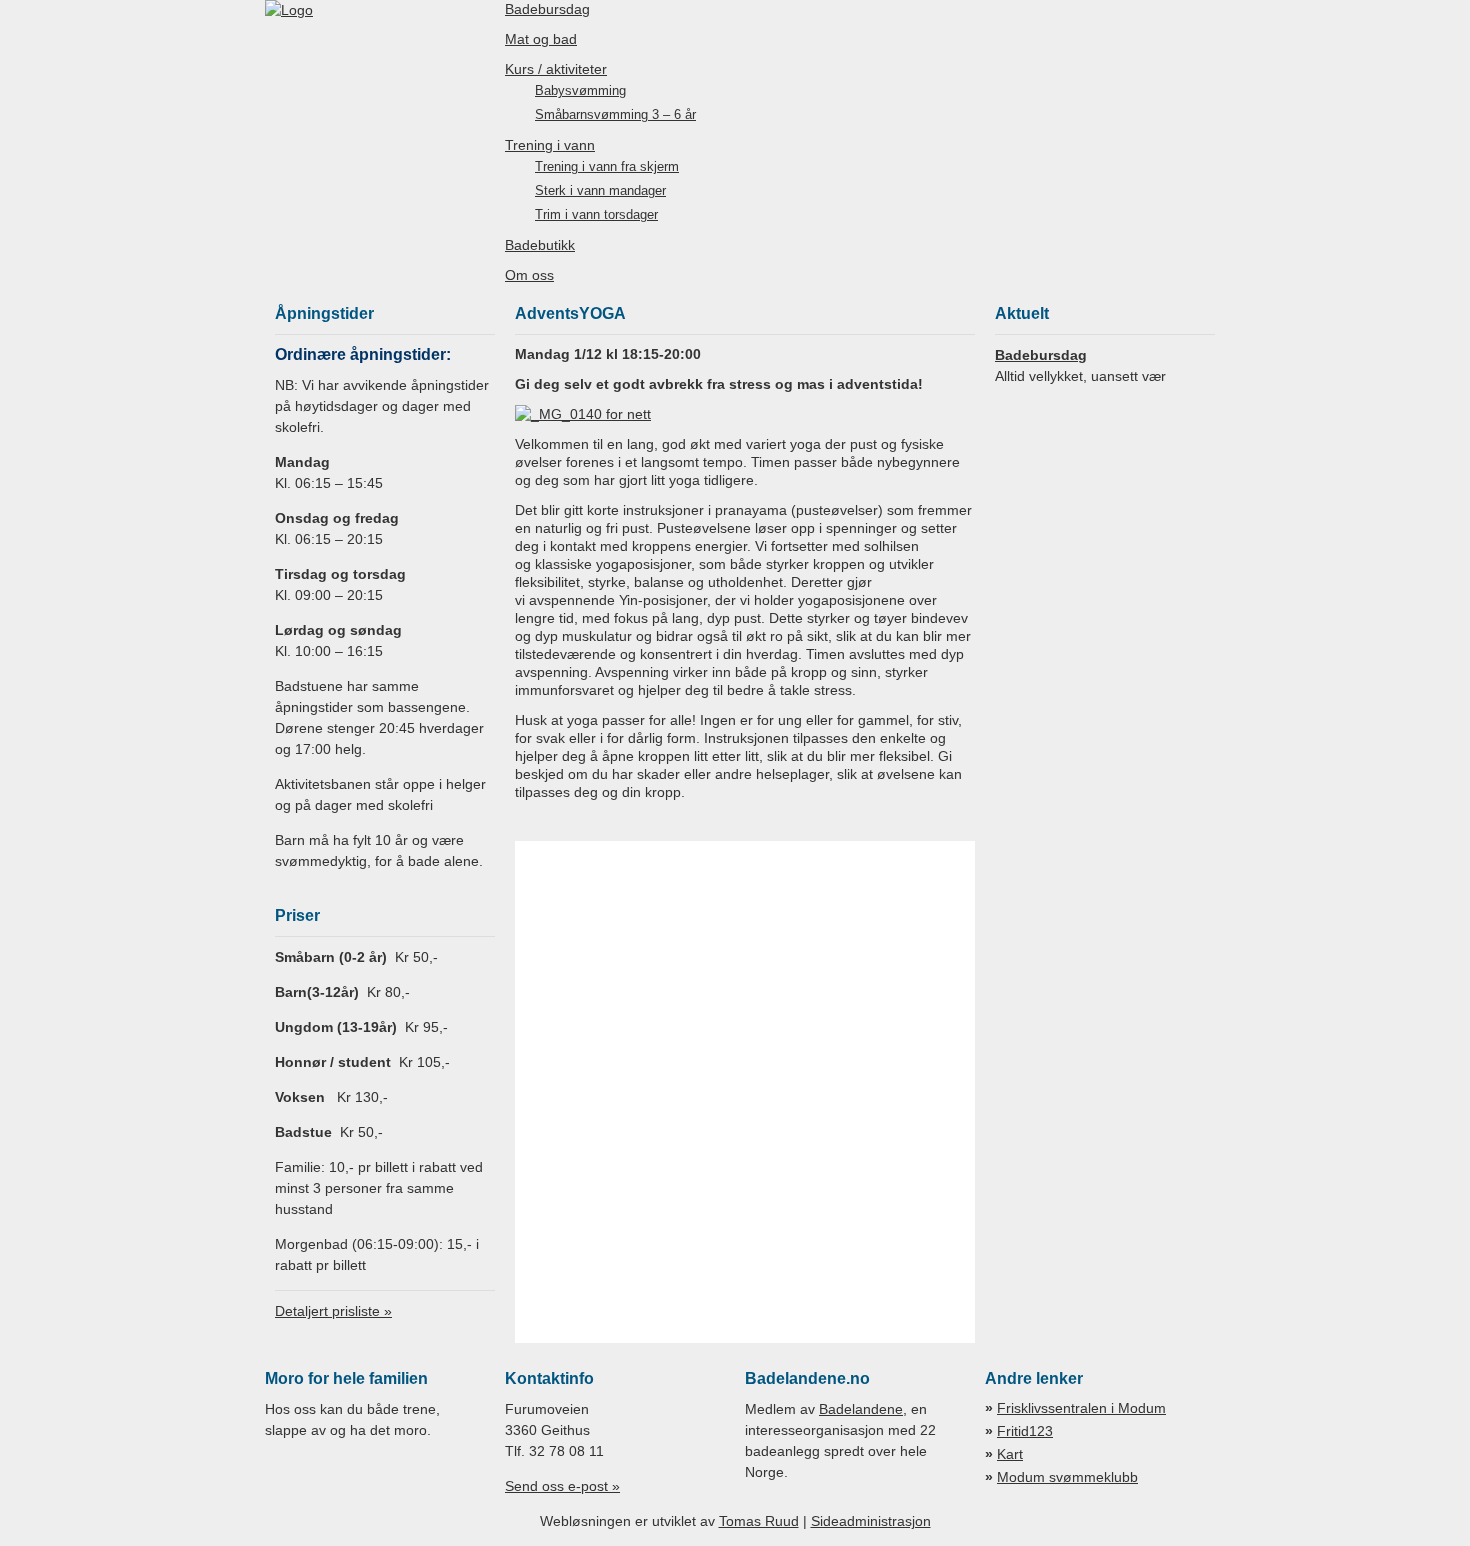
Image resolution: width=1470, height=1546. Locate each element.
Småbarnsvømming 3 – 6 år (615, 115)
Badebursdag (547, 9)
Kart (1010, 1454)
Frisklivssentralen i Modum (1081, 1408)
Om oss (529, 275)
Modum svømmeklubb (1067, 1477)
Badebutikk (540, 245)
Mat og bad (541, 39)
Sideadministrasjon (871, 1521)
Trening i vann (550, 145)
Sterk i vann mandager (600, 191)
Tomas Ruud (759, 1521)
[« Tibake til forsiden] (289, 10)
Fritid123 (1025, 1431)
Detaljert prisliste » (333, 1311)
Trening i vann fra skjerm (607, 167)
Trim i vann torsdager (596, 215)
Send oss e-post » (562, 1486)
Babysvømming (580, 91)
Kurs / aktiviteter (556, 69)
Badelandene (861, 1409)
